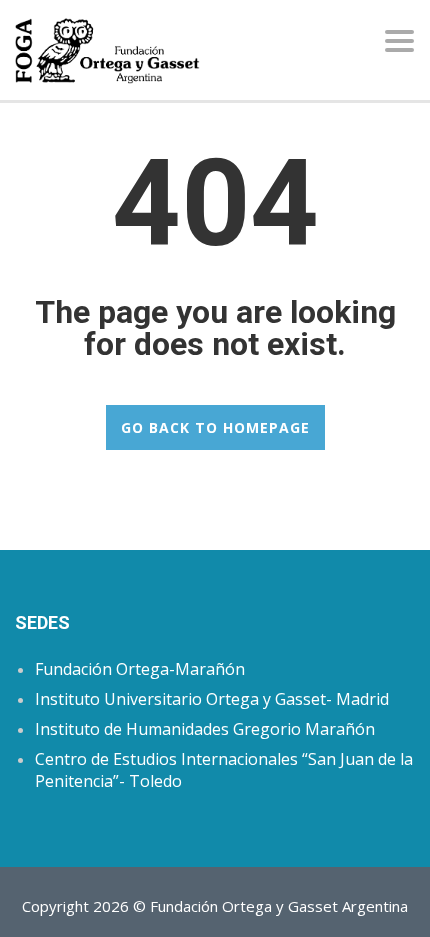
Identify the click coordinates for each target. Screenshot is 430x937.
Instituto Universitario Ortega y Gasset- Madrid (212, 699)
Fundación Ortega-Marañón (140, 669)
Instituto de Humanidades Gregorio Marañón (205, 729)
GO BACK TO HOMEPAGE (215, 427)
